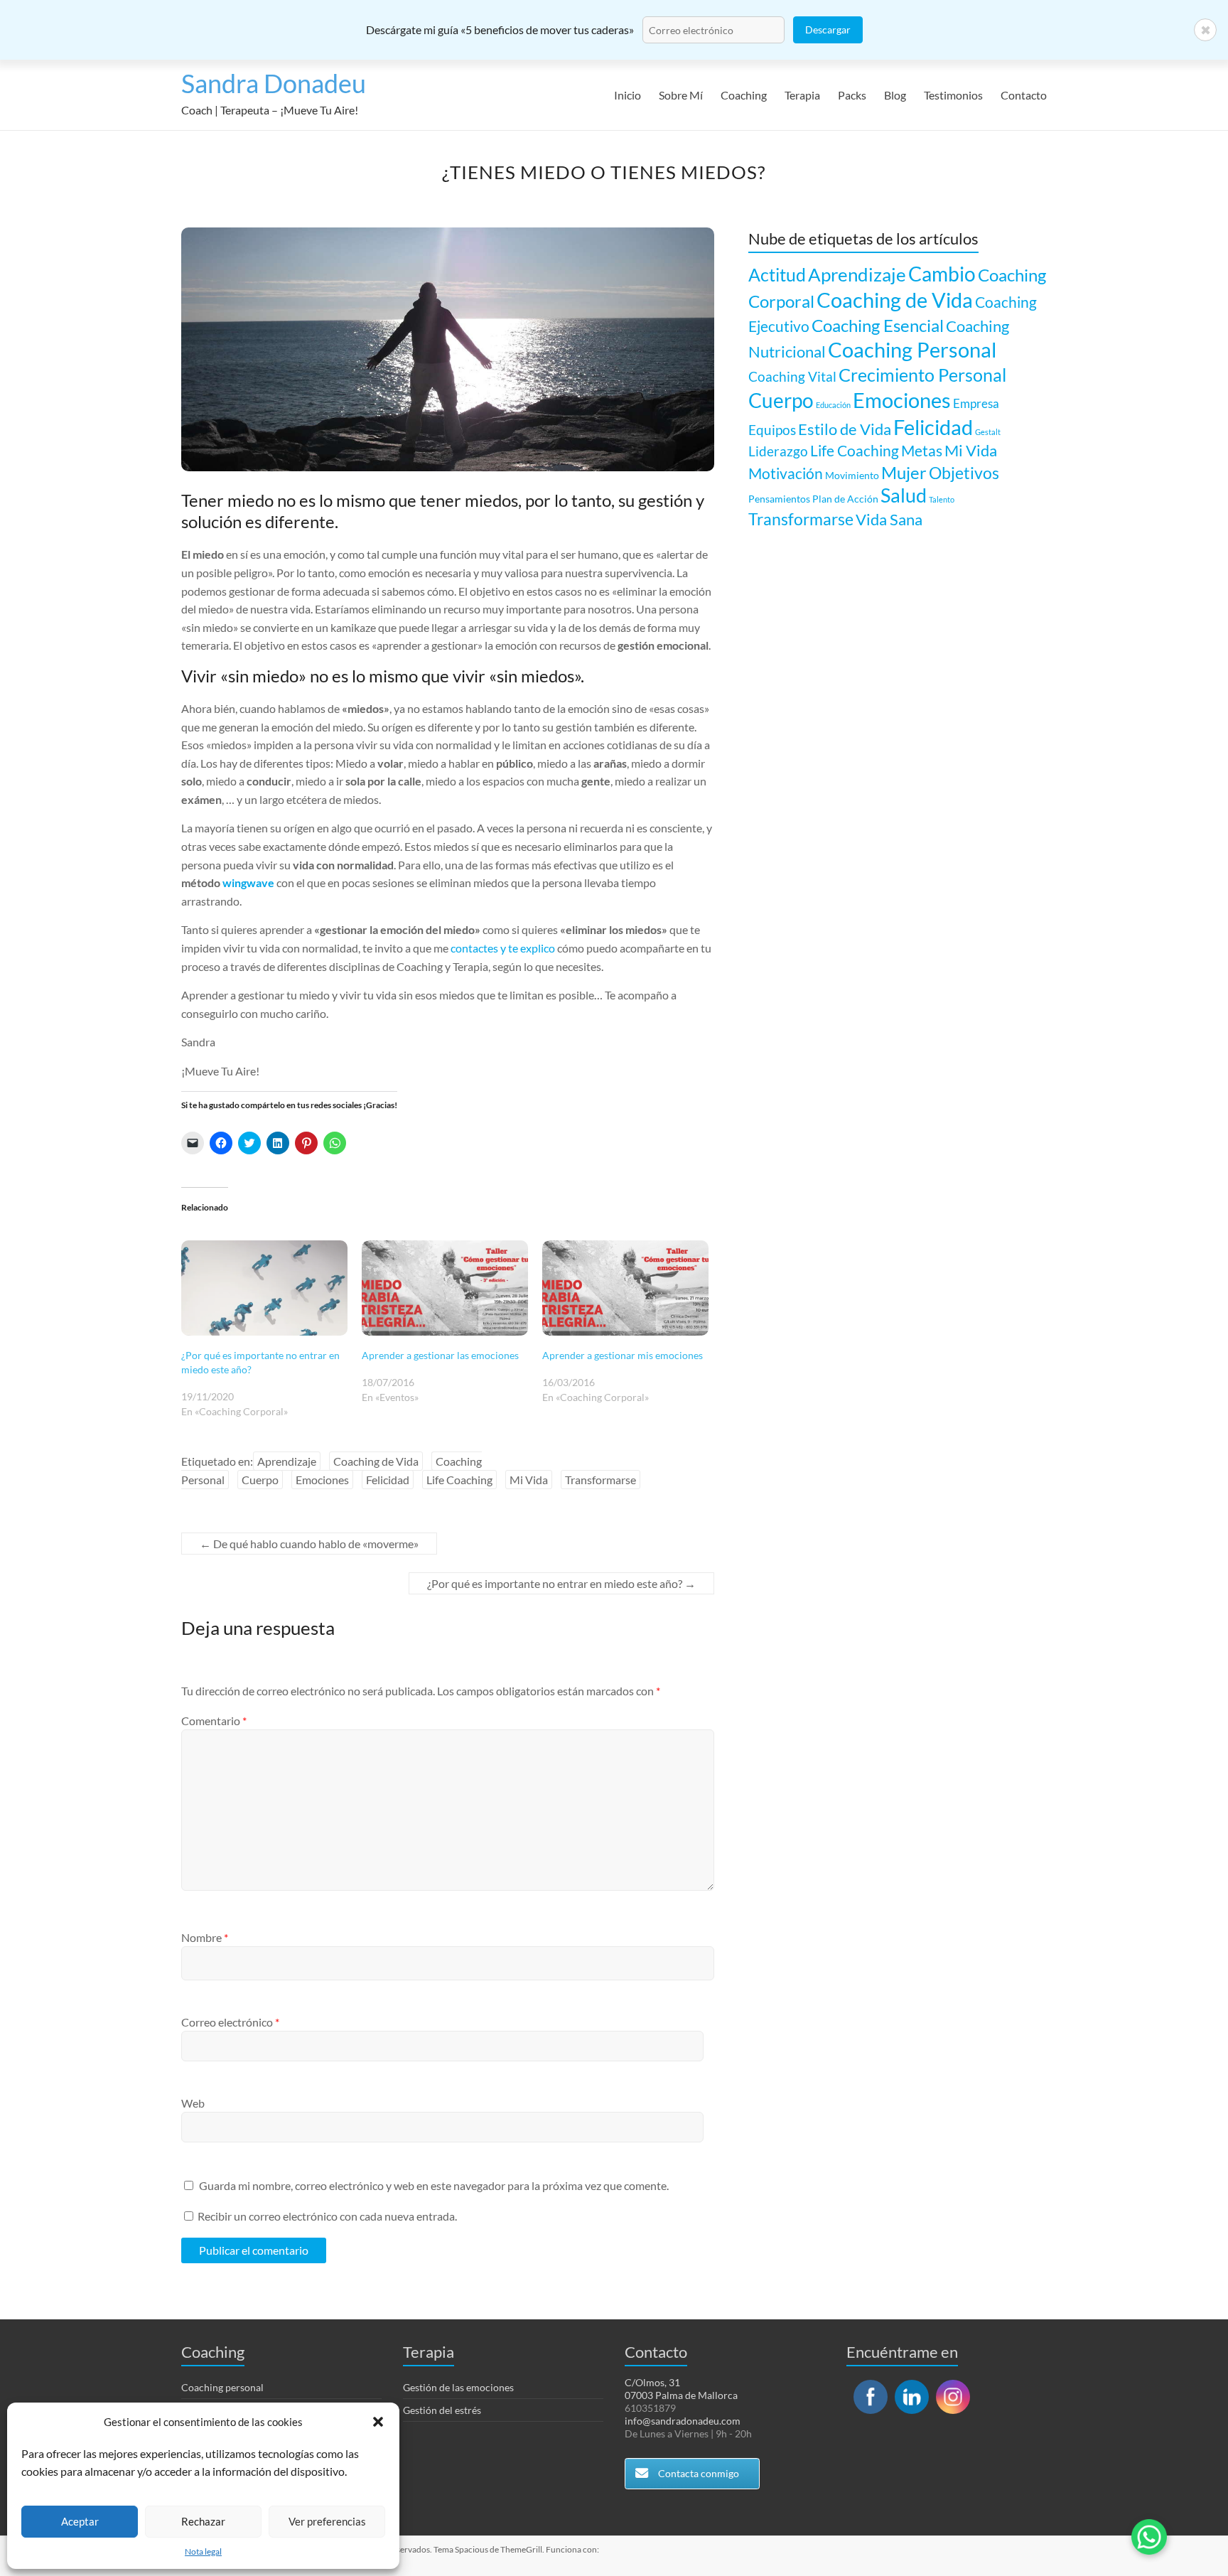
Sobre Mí (681, 95)
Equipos (772, 430)
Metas (922, 451)
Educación (833, 405)
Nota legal (203, 2551)
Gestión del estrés (442, 2410)
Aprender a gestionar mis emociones (623, 1355)
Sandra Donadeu (274, 83)
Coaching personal (222, 2387)
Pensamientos (779, 499)
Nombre (205, 1937)
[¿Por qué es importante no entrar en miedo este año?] (264, 1288)
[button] (378, 2422)
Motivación (786, 473)
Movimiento (852, 475)
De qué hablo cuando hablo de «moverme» (309, 1544)
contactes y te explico (503, 948)
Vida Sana (889, 519)
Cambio (942, 274)
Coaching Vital (792, 376)
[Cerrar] (1205, 30)
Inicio (628, 95)
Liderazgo (778, 451)
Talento (942, 499)
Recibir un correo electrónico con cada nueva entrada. (327, 2216)
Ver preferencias (327, 2521)
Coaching (744, 95)
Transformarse (600, 1480)
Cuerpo (260, 1480)
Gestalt (988, 432)
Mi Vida (529, 1480)
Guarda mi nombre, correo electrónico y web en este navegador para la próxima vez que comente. (434, 2185)
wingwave (248, 882)
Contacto (1024, 95)
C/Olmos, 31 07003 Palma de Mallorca (681, 2389)
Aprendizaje (287, 1461)
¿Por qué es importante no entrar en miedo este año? (561, 1583)
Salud (904, 495)
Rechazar (203, 2521)
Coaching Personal (912, 349)
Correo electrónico (230, 2022)
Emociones (322, 1480)
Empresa (976, 403)
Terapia (802, 95)
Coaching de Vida (376, 1461)
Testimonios (953, 95)
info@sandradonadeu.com (683, 2421)
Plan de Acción (845, 499)
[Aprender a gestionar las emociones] (445, 1288)
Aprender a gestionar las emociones (440, 1355)
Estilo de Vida (845, 429)
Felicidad (388, 1480)
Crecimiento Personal (922, 375)
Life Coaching (459, 1480)
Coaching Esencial (878, 325)
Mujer (904, 472)
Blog (895, 95)
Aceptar (80, 2521)
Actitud (777, 274)
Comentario (214, 1721)
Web (193, 2103)
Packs (852, 95)
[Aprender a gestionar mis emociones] (625, 1288)
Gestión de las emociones (458, 2387)
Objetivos (964, 473)
